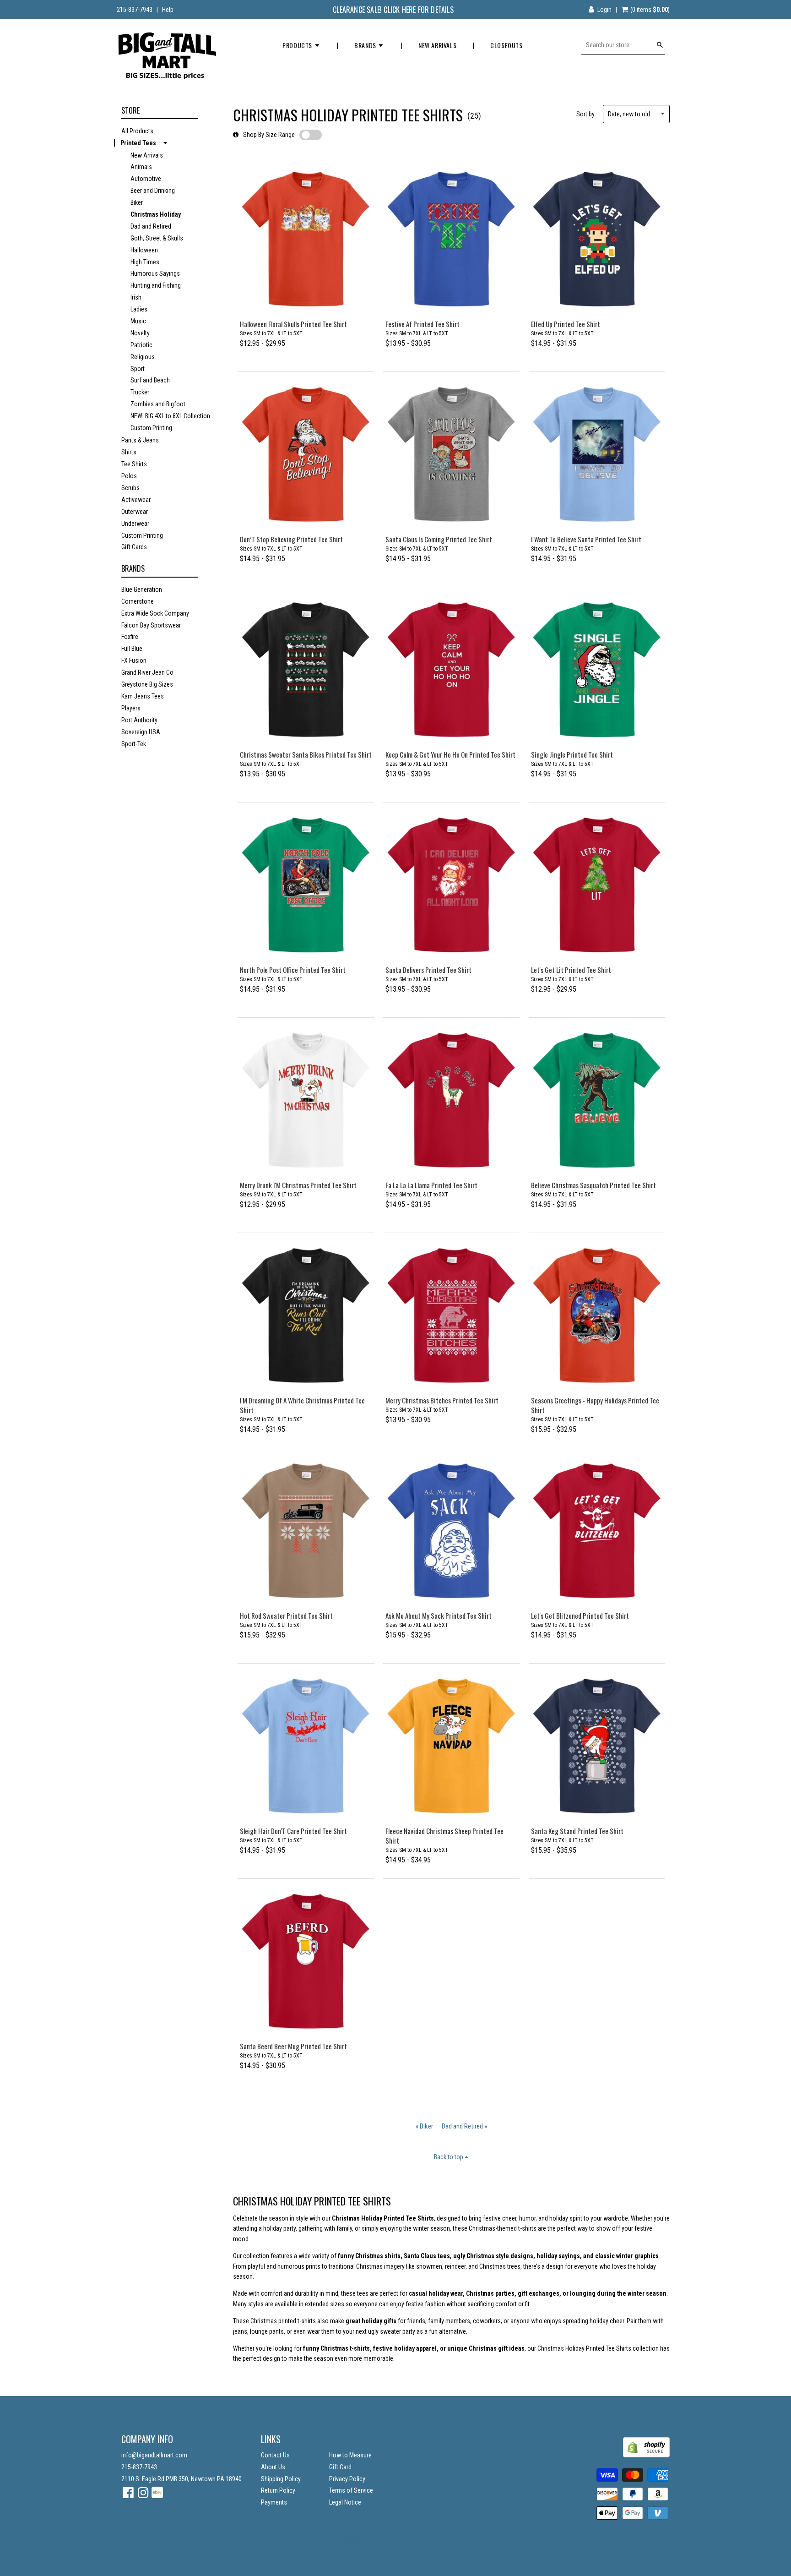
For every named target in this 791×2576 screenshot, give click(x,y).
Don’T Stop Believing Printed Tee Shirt (291, 539)
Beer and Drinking (153, 191)
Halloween (144, 250)
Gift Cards (134, 547)
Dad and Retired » (464, 2126)
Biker (137, 202)
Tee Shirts (134, 464)
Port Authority (139, 720)
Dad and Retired (151, 226)
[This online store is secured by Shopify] (646, 2455)
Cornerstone (138, 601)
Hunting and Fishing (156, 285)
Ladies (139, 309)
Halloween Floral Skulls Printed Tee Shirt (293, 324)
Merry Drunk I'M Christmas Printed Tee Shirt (298, 1185)
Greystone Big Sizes (147, 684)
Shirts (129, 452)
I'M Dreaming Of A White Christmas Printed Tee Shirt (302, 1405)
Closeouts (506, 45)
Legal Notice (345, 2502)
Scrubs (130, 488)
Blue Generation (142, 589)
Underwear (135, 524)
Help (168, 10)
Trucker (140, 392)
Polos (129, 476)
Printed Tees (138, 143)
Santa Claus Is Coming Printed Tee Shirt (439, 539)
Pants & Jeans (140, 440)
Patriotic (141, 345)
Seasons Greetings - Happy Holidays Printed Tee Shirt (595, 1405)
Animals (141, 167)
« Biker (424, 2126)
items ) (650, 10)
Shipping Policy (281, 2479)
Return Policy (278, 2490)
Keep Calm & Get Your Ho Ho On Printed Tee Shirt (450, 754)
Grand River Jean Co (147, 672)
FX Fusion (134, 660)
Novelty (140, 333)
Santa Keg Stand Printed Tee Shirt (577, 1831)
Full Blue (132, 649)
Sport (138, 369)
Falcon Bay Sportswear (151, 625)
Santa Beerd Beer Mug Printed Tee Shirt (293, 2046)
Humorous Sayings (155, 273)
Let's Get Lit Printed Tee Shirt (571, 970)
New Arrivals (437, 45)
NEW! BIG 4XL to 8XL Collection (170, 416)
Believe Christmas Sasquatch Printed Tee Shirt (593, 1185)
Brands (366, 45)
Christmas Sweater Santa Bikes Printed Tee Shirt (306, 754)
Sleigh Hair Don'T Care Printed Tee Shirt (293, 1831)
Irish (136, 297)
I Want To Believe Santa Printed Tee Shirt (586, 539)
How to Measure (350, 2455)
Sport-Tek (134, 744)
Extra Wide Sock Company (155, 613)
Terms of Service (351, 2490)
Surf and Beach (150, 380)
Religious (143, 357)
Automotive (146, 179)
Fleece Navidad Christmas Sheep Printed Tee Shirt (444, 1836)
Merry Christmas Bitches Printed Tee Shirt (442, 1400)
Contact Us (275, 2455)
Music (138, 321)
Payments (274, 2502)
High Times (145, 262)
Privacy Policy (347, 2479)
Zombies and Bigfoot (158, 404)
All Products (137, 131)
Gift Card (340, 2467)
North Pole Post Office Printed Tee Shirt (293, 970)
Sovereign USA (141, 732)
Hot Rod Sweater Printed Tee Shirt (286, 1615)
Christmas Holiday (156, 214)
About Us (273, 2467)
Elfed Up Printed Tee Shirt (566, 324)
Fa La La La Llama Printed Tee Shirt (431, 1185)
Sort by (585, 114)
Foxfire (130, 637)
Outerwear (135, 512)
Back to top (449, 2157)
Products (298, 45)
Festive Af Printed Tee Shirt (423, 324)
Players (131, 708)
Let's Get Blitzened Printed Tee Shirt (580, 1615)
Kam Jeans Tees (143, 696)
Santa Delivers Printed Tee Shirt (428, 970)
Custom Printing (151, 428)
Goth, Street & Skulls (157, 238)
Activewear (136, 500)
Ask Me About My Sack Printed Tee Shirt (439, 1615)
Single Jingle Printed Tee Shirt (572, 754)
